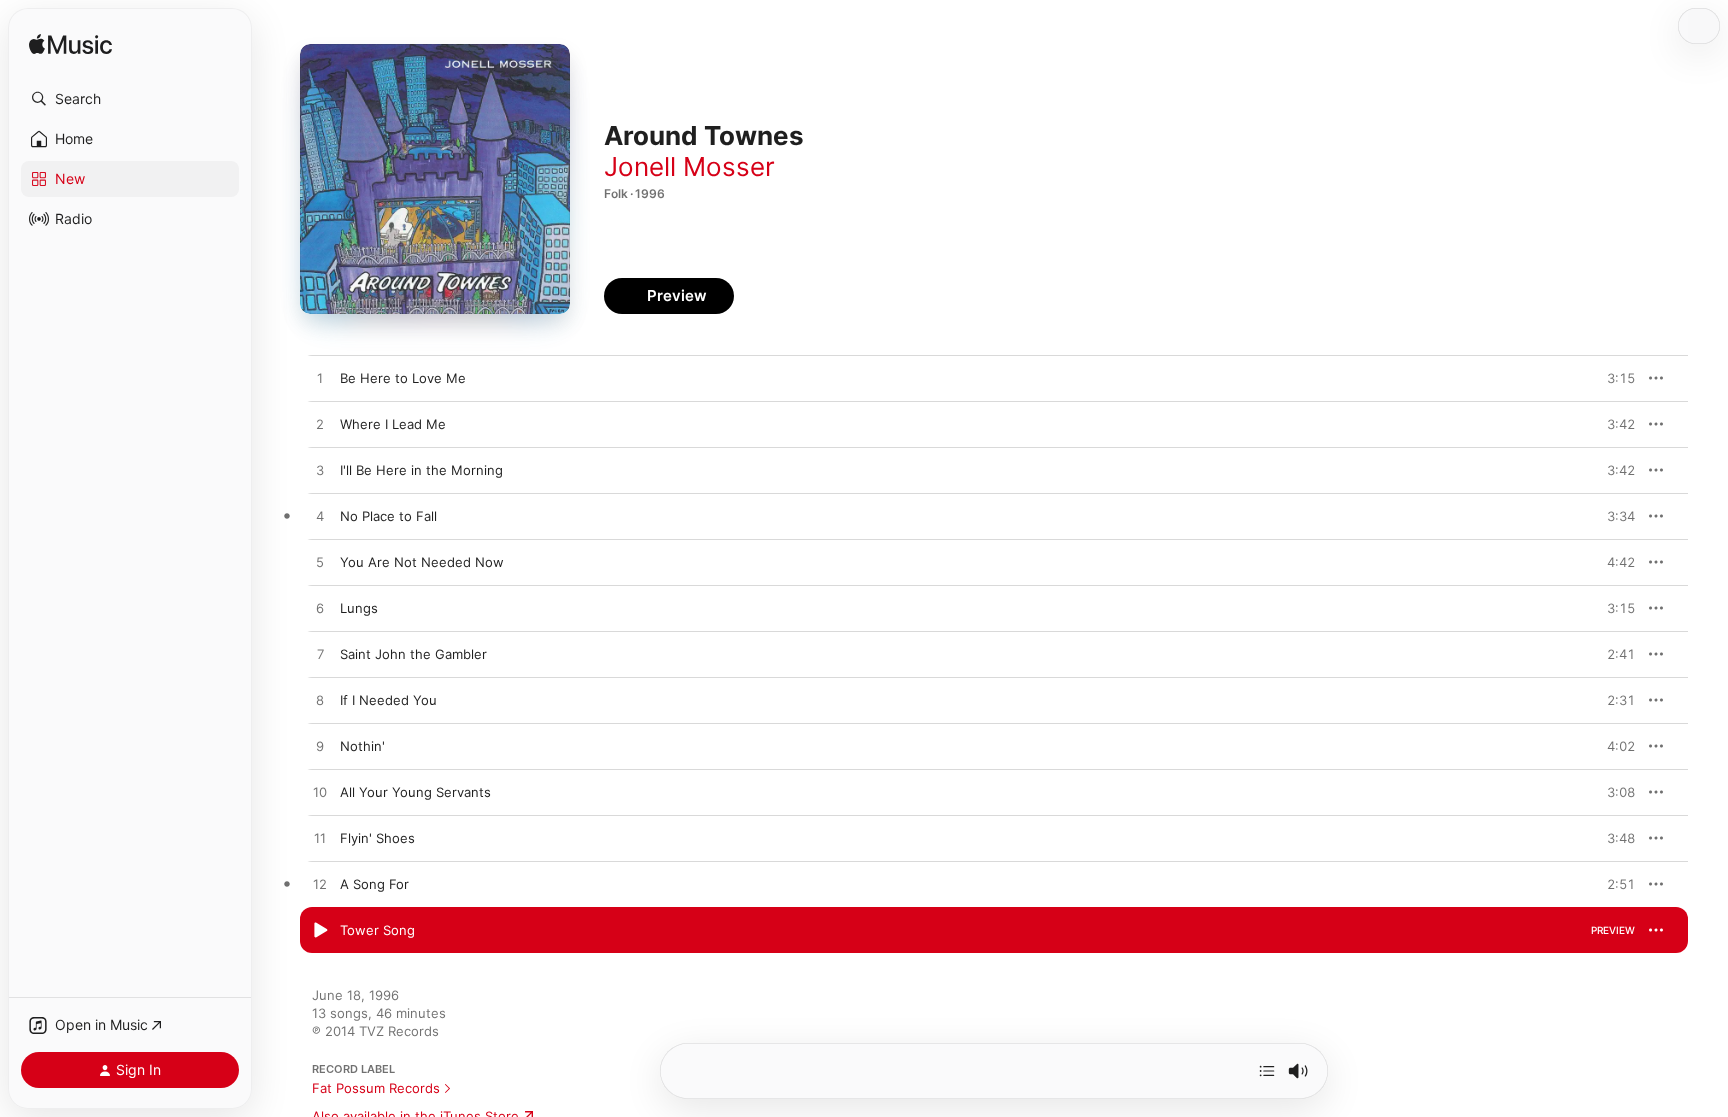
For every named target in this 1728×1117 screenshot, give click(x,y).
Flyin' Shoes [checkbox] (377, 838)
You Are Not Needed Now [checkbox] (422, 562)
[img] (70, 45)
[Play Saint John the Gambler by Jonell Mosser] (320, 655)
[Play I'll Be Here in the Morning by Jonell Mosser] (320, 471)
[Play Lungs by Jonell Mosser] (320, 609)
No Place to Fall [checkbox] (388, 516)
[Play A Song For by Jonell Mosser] (320, 885)
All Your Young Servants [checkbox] (415, 792)
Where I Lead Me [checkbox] (393, 424)
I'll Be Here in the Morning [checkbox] (421, 470)
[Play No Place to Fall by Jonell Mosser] (320, 517)
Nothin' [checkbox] (362, 746)
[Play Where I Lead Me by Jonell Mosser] (320, 425)
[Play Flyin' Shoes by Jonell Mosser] (320, 839)
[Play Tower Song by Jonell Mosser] (320, 931)
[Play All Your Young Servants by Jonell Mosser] (320, 793)
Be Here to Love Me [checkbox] (403, 378)
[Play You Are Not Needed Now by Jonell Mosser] (320, 563)
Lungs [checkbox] (359, 608)
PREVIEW (1613, 378)
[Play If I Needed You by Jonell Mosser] (320, 701)
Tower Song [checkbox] (377, 930)
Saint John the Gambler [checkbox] (413, 654)
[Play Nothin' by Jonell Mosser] (320, 747)
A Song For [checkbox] (374, 884)
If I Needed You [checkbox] (388, 700)
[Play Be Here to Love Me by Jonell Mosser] (320, 379)
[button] (130, 99)
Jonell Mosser (689, 166)
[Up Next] (1267, 1071)
